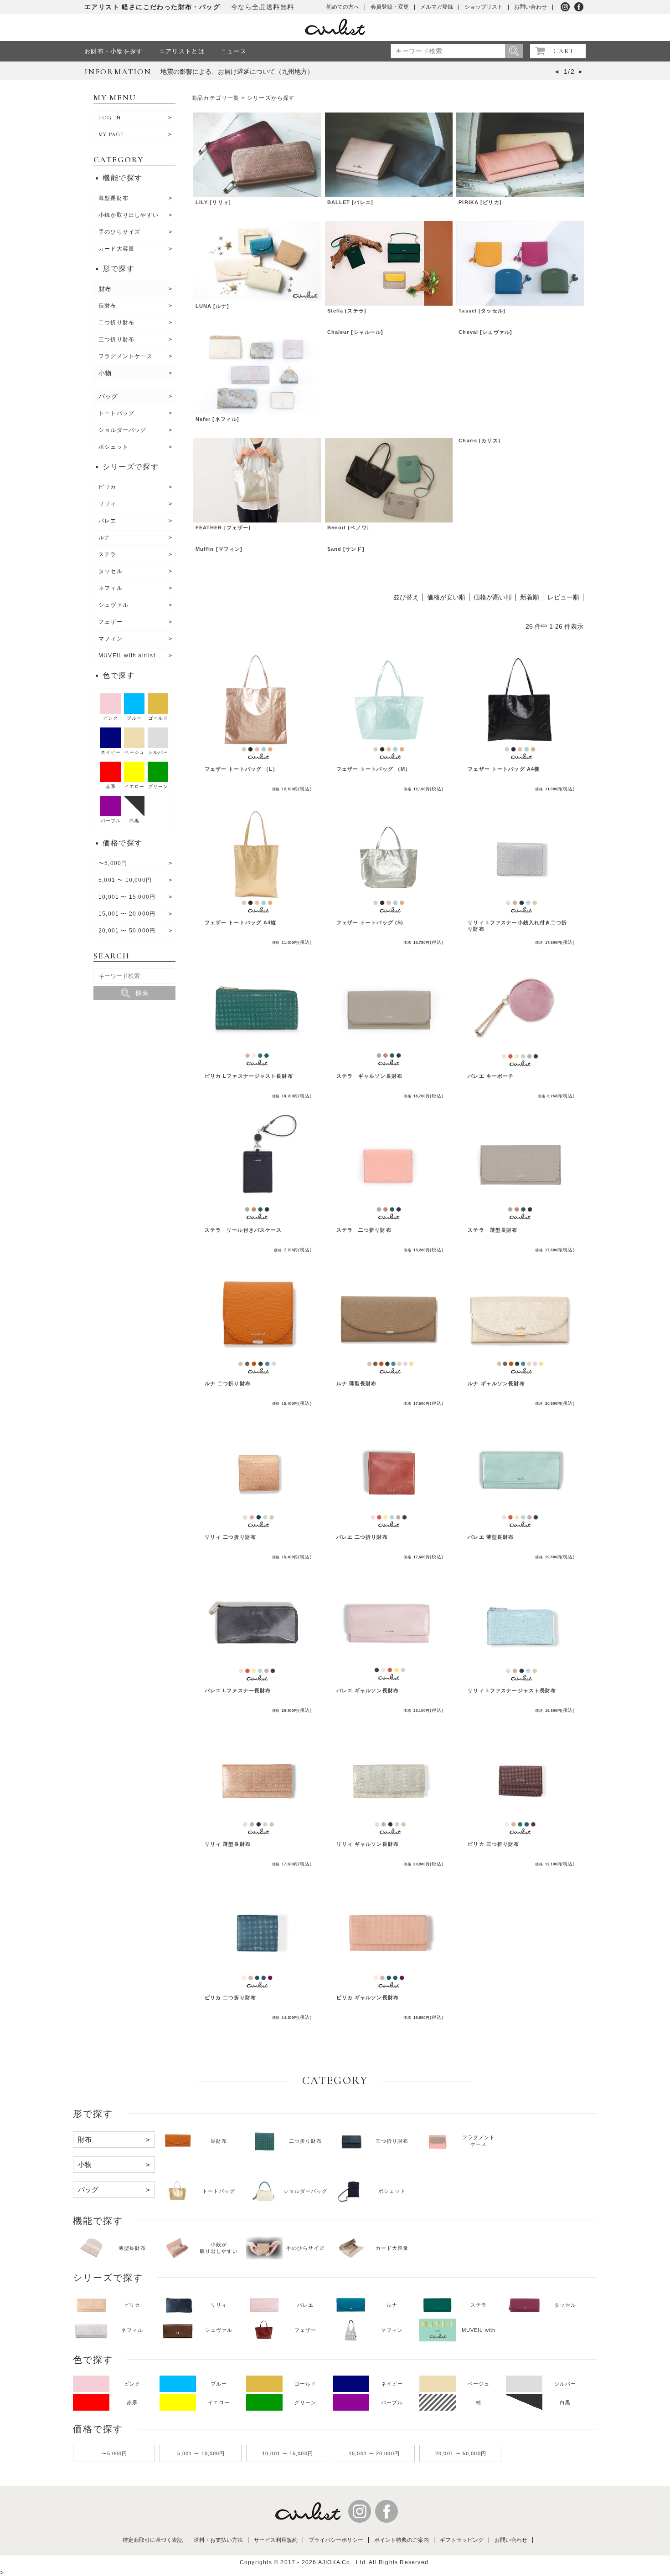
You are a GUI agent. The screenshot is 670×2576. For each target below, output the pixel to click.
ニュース (234, 51)
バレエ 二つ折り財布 (362, 1537)
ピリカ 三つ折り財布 (493, 1844)
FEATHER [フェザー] (223, 527)
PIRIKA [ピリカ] (480, 202)
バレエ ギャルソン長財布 (368, 1690)
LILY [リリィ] (213, 202)
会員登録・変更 (390, 7)
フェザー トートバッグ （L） (242, 769)
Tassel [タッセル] (482, 311)
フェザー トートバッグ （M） (374, 769)
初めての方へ (343, 7)
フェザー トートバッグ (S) (370, 922)
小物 (105, 373)
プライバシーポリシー (336, 2540)
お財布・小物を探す (114, 51)
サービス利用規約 (276, 2540)
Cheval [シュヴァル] (485, 332)
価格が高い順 (493, 597)
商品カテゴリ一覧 (216, 98)
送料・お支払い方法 (218, 2540)
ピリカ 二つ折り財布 (230, 1997)
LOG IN (110, 118)
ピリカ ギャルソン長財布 (368, 1997)
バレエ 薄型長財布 (491, 1537)
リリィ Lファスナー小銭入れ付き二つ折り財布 (517, 925)
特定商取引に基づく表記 (153, 2540)
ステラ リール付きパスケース (243, 1230)
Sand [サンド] (346, 549)
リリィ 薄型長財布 (228, 1844)
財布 (105, 289)
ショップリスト (484, 7)
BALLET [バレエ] (350, 202)
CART (564, 51)
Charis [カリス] (479, 440)
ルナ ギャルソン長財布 (496, 1383)
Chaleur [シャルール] (356, 332)
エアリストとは (182, 51)
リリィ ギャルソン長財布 (368, 1844)
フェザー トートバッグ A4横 (504, 769)
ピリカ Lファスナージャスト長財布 (249, 1076)
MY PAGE (111, 134)
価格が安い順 (446, 597)
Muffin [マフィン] (219, 549)
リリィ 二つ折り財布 (230, 1537)
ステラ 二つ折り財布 (364, 1230)
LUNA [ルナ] (212, 306)
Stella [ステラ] (347, 311)
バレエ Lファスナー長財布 (238, 1690)
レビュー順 (563, 597)
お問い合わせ (531, 7)
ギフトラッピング (462, 2540)
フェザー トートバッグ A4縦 (241, 922)
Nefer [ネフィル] (217, 419)
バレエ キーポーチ (491, 1076)
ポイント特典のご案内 (402, 2540)
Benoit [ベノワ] (348, 527)
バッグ (108, 396)
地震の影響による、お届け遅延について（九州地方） (237, 72)
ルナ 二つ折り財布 (228, 1383)
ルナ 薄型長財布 (357, 1383)
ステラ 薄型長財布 (492, 1230)
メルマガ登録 (437, 7)
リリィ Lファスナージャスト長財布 (512, 1690)
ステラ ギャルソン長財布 (369, 1076)
